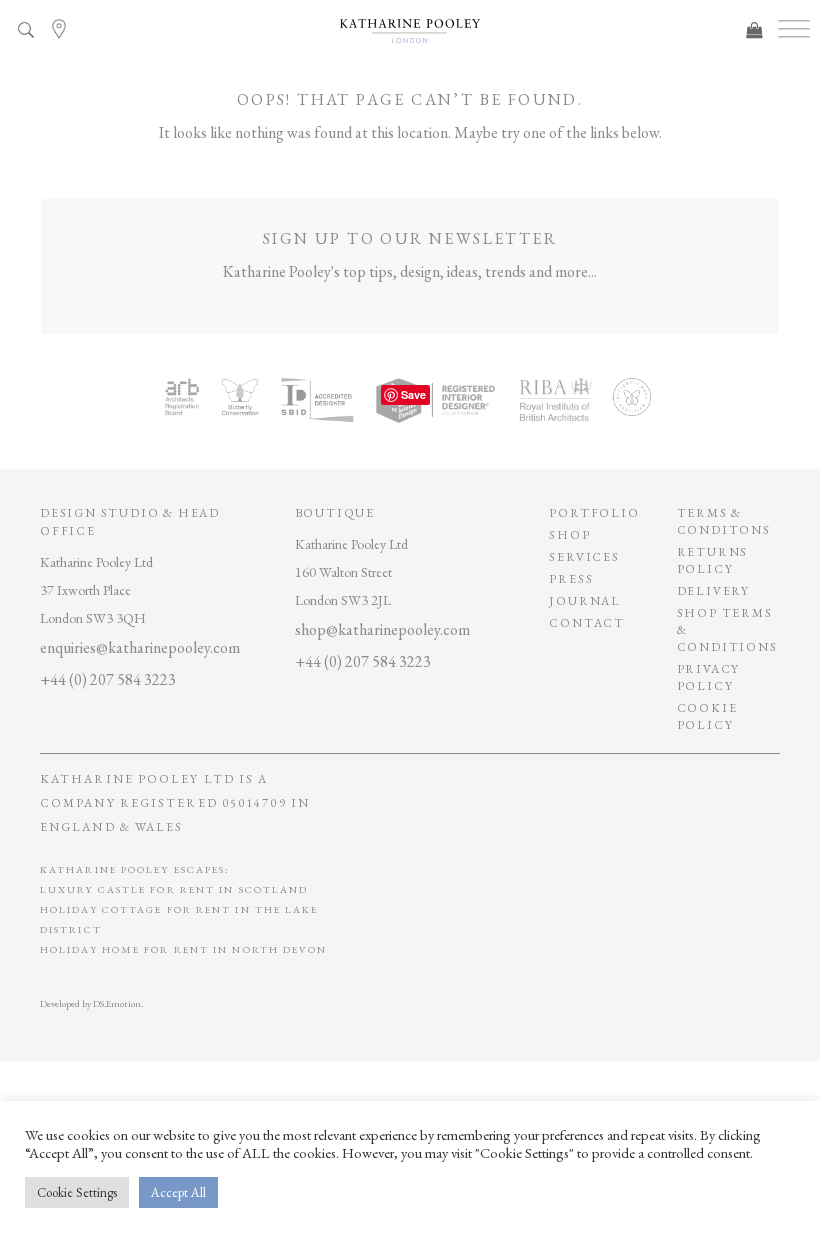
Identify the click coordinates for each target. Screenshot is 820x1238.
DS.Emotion (117, 1003)
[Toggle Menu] (794, 29)
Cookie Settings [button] (77, 1192)
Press (571, 579)
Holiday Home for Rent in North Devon (184, 949)
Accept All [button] (178, 1192)
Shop (569, 535)
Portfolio (594, 513)
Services (584, 557)
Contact (587, 623)
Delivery (713, 591)
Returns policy (713, 560)
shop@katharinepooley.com (382, 629)
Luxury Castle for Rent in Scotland (174, 889)
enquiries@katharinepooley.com (140, 647)
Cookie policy (707, 716)
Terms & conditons (724, 521)
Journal (585, 601)
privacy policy (709, 677)
